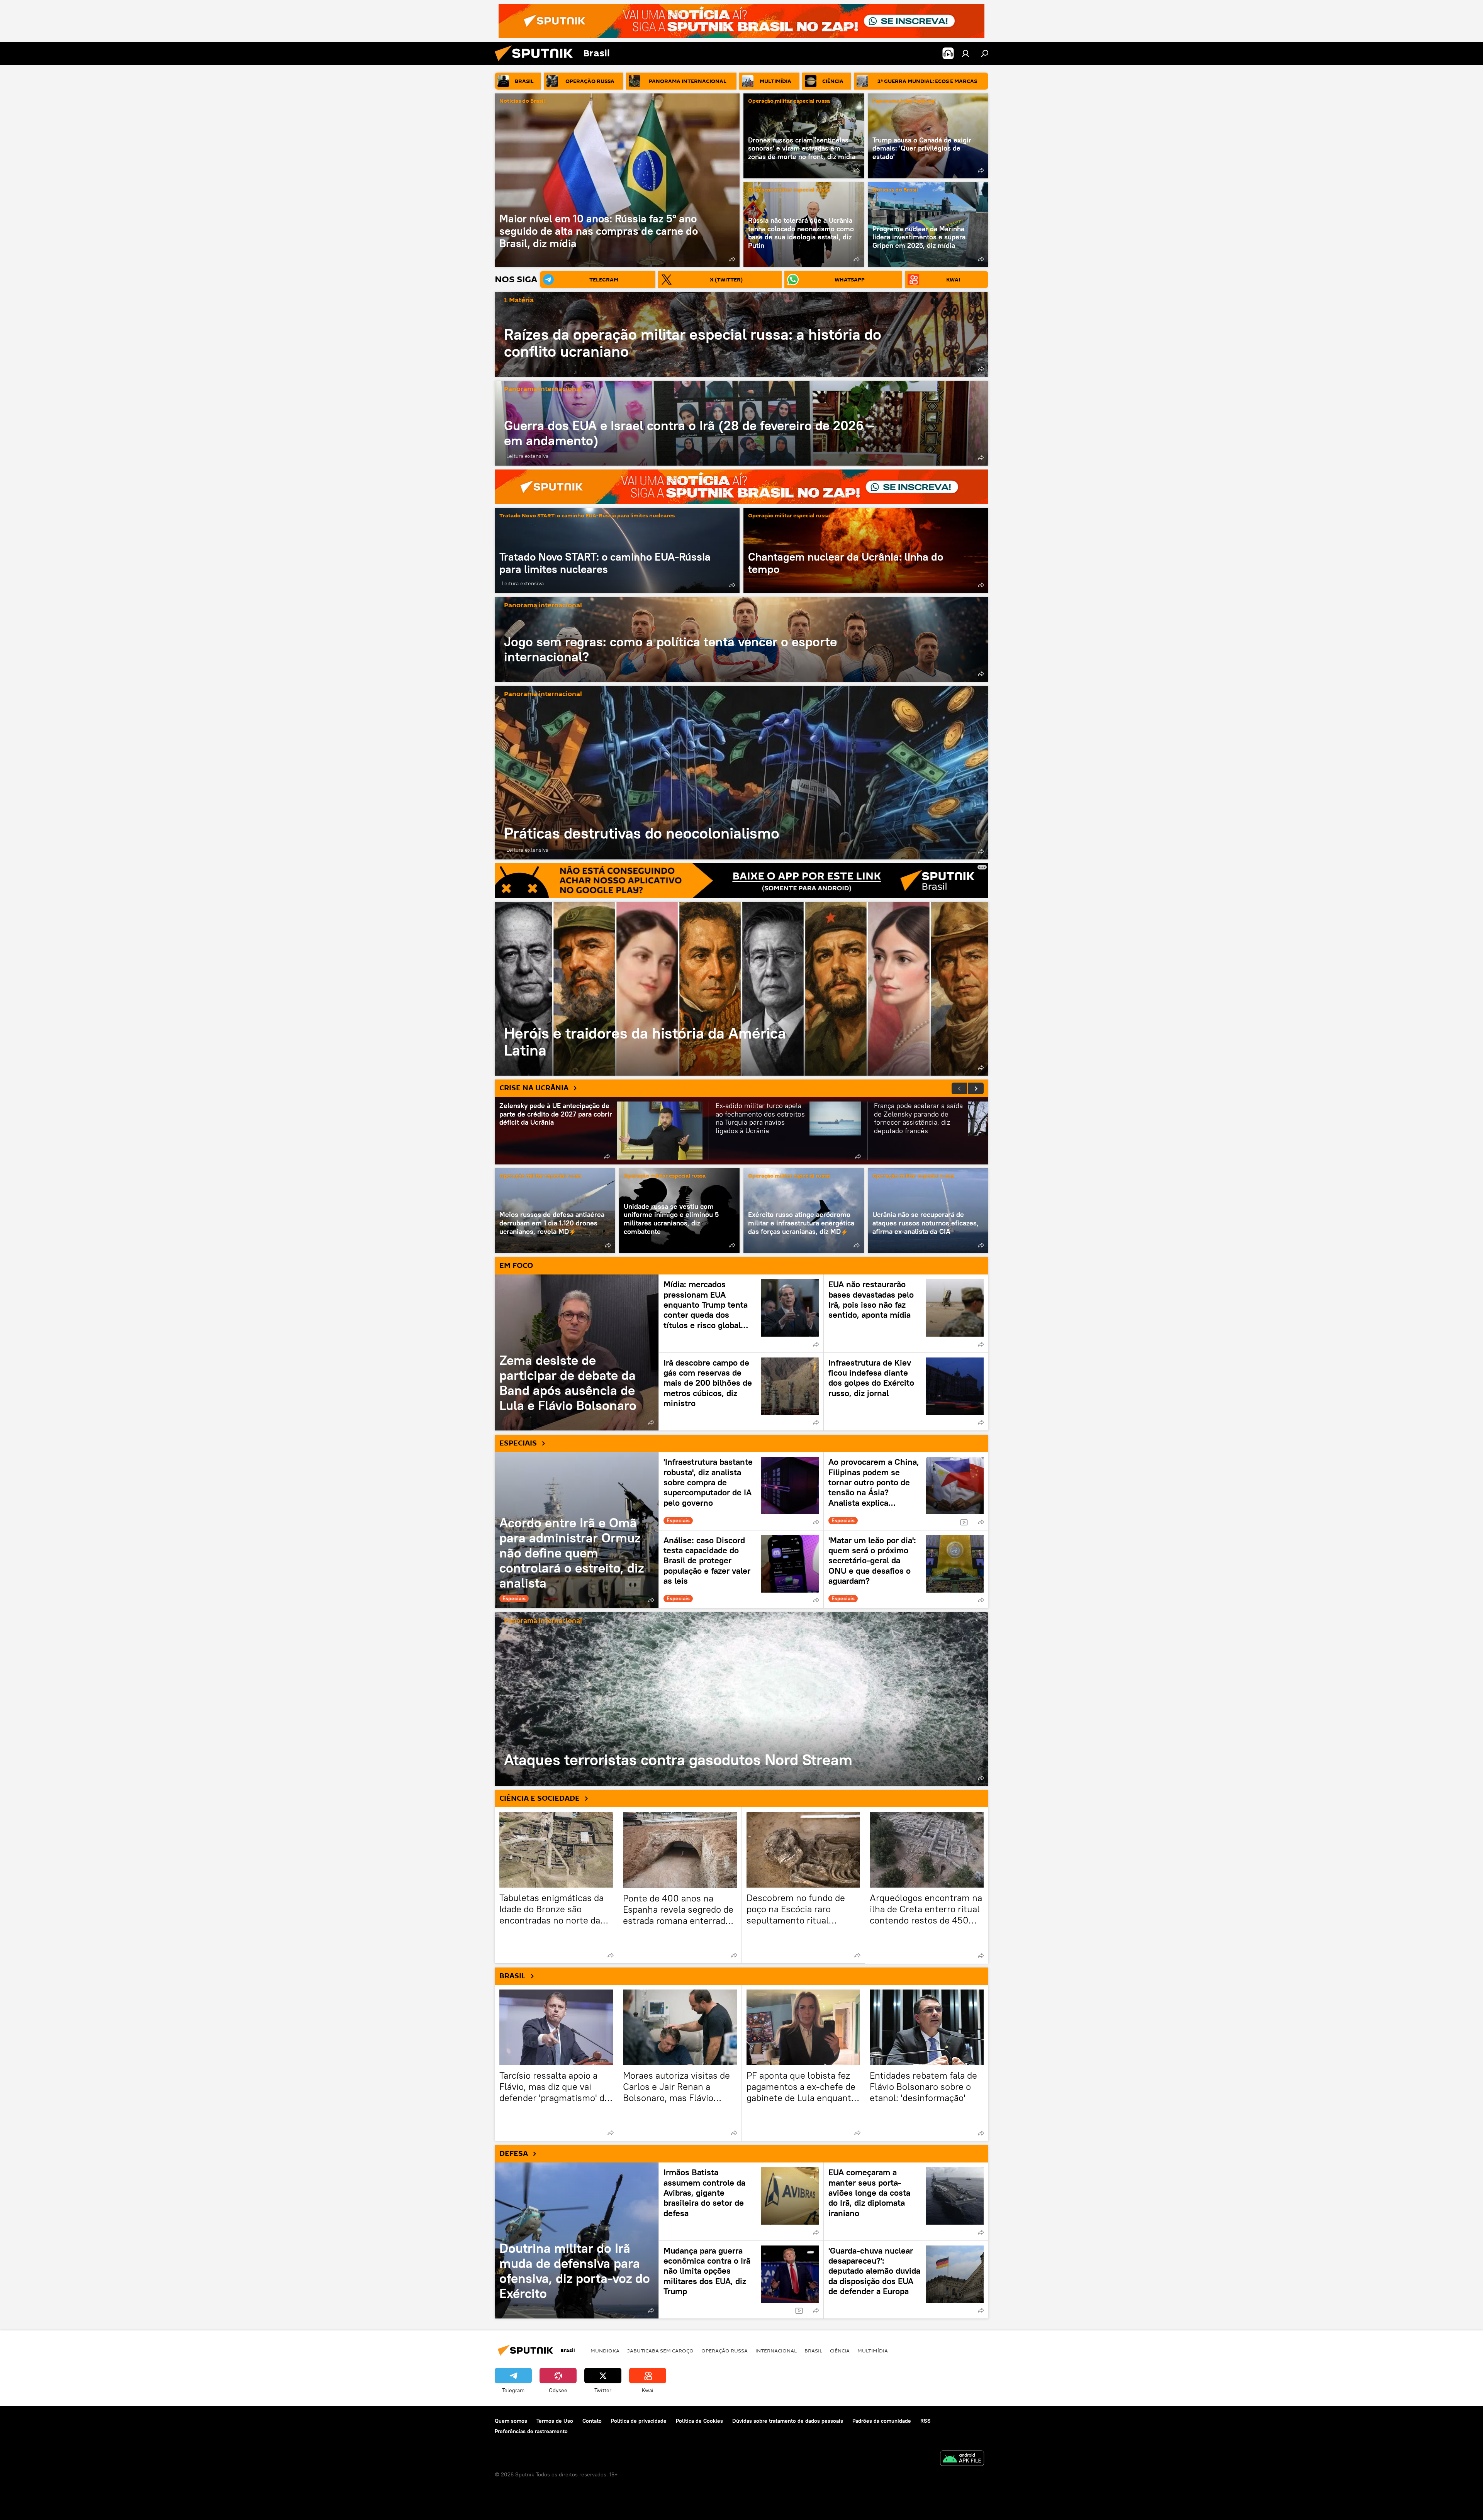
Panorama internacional (904, 101)
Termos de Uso (555, 2421)
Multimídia (873, 2351)
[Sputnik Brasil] (537, 63)
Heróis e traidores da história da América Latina (741, 989)
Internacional (776, 2351)
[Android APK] (962, 2459)
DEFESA (514, 2154)
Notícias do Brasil (522, 101)
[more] (732, 259)
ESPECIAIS (518, 1443)
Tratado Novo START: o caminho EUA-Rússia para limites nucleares (587, 516)
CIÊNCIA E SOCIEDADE (540, 1798)
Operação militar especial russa (789, 101)
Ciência (840, 2351)
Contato (592, 2421)
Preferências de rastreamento (531, 2431)
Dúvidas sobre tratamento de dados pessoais (788, 2421)
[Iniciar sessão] (965, 53)
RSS (926, 2421)
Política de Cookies (699, 2421)
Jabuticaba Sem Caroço (660, 2351)
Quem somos (511, 2421)
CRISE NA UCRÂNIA (534, 1088)
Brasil (813, 2351)
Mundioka (605, 2351)
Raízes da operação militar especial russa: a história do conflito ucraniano (693, 343)
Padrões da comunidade (882, 2421)
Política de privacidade (639, 2421)
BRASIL (512, 1976)
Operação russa (725, 2351)
